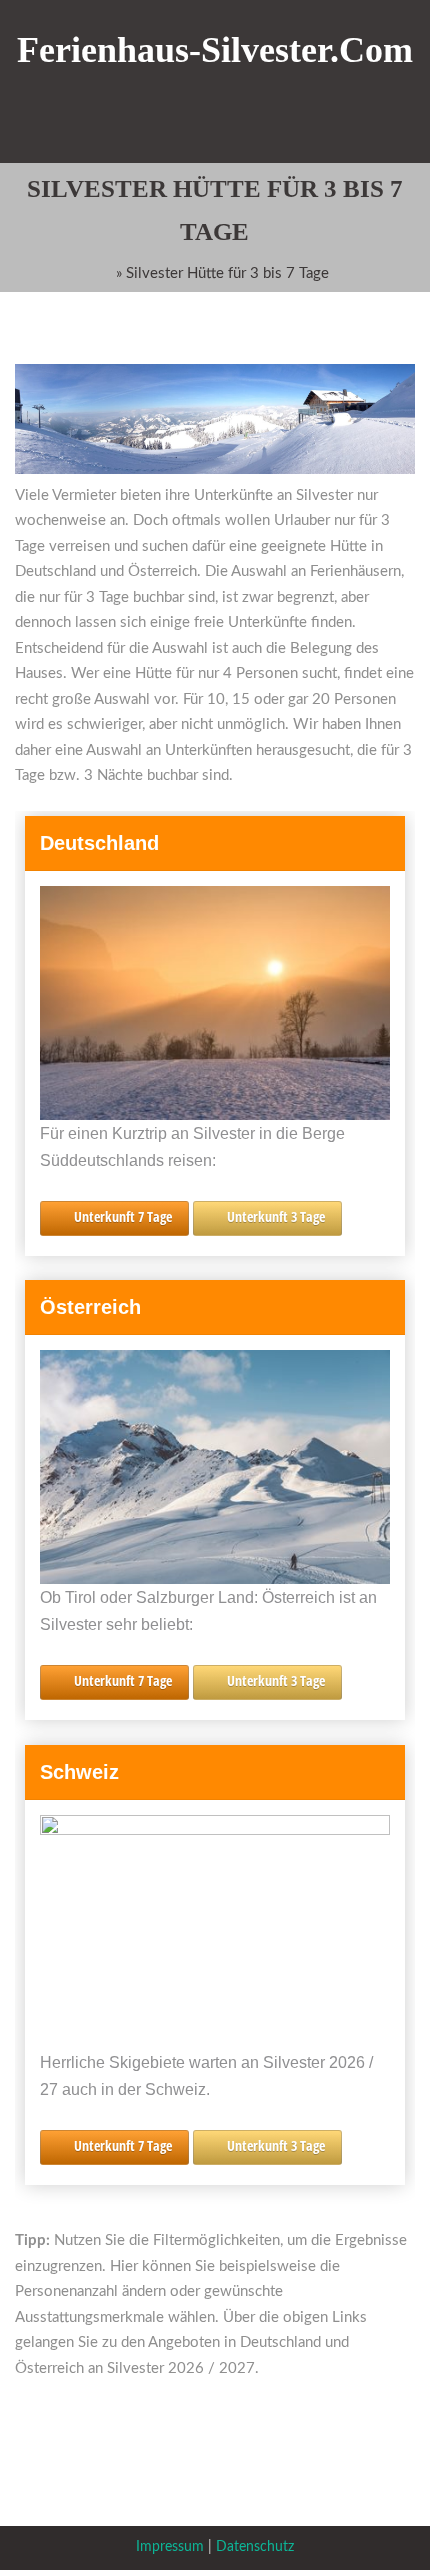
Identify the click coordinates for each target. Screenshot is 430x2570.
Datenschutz (255, 2547)
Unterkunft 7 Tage (123, 1216)
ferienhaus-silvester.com (215, 50)
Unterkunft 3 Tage (276, 1216)
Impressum (170, 2547)
